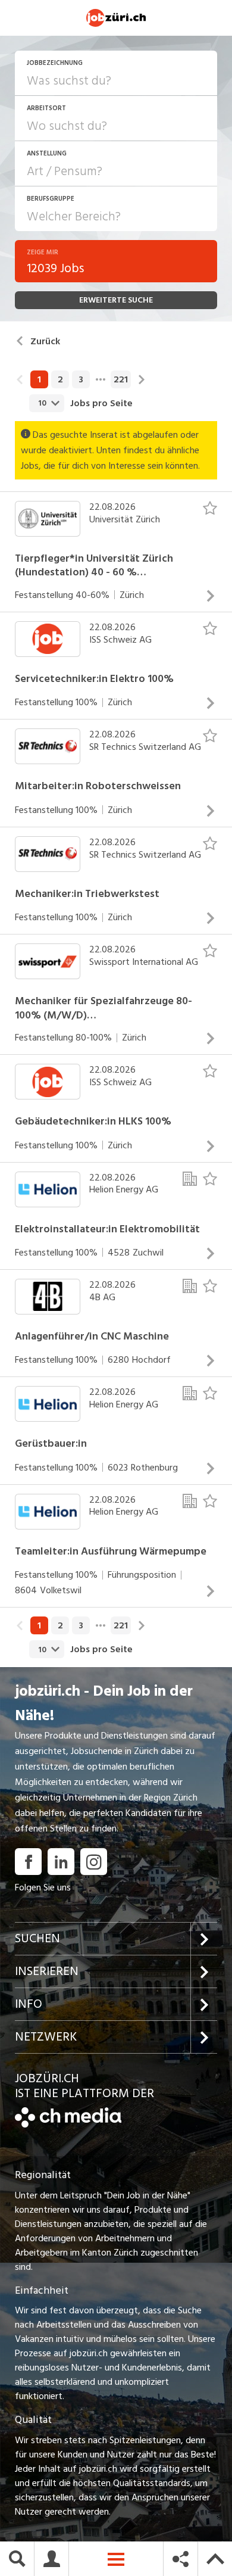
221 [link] (121, 379)
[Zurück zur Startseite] (68, 2125)
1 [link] (39, 379)
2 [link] (60, 379)
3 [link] (81, 379)
